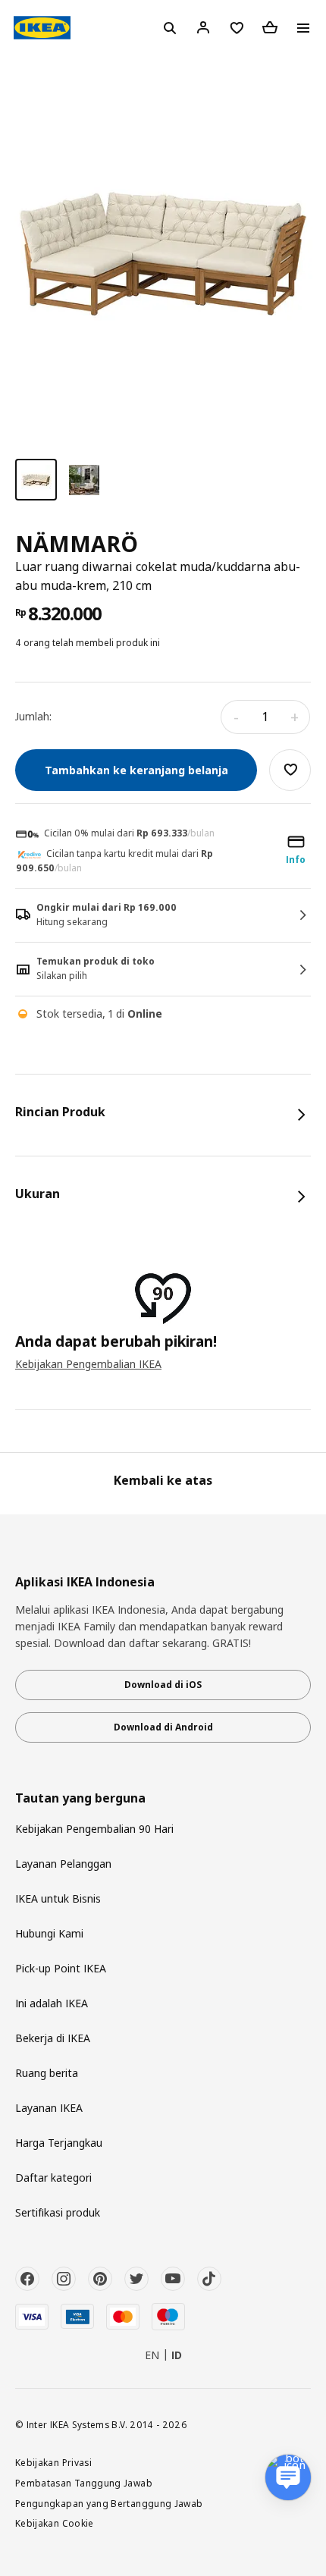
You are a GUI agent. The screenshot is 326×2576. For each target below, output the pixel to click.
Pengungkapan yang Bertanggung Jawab (109, 2503)
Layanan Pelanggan (63, 1864)
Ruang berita (47, 2073)
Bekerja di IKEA (53, 2038)
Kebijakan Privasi (53, 2462)
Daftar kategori (53, 2178)
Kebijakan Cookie (55, 2523)
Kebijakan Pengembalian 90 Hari (94, 1829)
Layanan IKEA (49, 2108)
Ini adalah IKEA (52, 2003)
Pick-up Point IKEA (61, 1968)
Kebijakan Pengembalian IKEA (88, 1364)
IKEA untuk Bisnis (58, 1898)
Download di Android (163, 1727)
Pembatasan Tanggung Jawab (84, 2483)
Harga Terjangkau (59, 2143)
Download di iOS (163, 1685)
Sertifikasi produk (58, 2212)
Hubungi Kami (49, 1933)
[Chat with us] (288, 2477)
